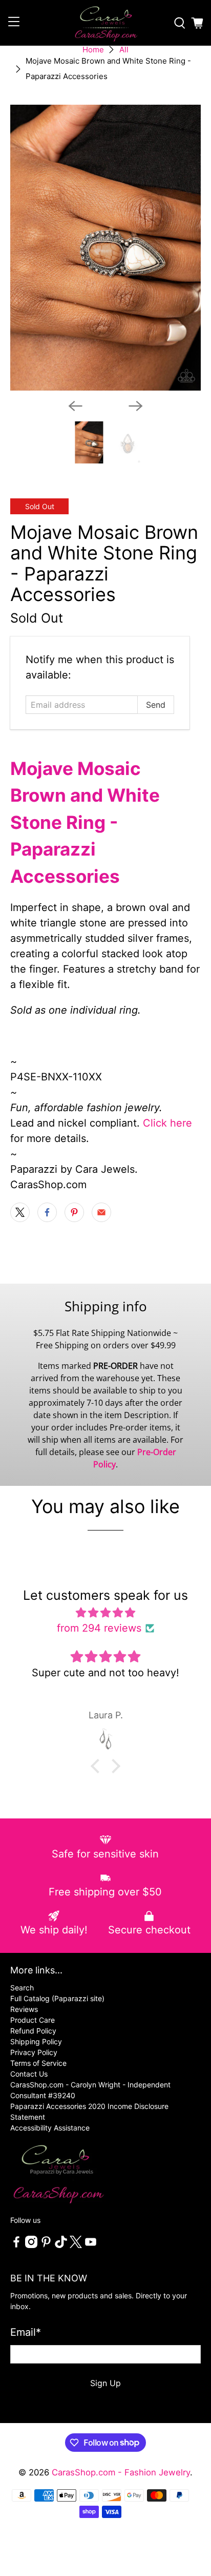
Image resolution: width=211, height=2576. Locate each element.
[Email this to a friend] (101, 1212)
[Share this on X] (20, 1212)
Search (22, 1988)
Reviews (24, 2009)
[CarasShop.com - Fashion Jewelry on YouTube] (91, 2245)
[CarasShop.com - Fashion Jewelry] (105, 23)
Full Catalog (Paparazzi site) (57, 1998)
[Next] (136, 406)
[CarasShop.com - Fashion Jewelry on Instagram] (31, 2245)
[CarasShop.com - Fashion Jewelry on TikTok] (61, 2245)
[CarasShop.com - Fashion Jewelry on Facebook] (16, 2245)
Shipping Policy (36, 2041)
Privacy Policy (34, 2052)
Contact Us (29, 2074)
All (124, 50)
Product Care (33, 2020)
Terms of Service (38, 2063)
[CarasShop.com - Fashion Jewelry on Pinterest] (46, 2245)
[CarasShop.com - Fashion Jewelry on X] (76, 2245)
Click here (167, 1123)
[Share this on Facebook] (47, 1212)
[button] (98, 1766)
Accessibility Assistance (50, 2128)
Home (93, 50)
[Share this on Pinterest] (74, 1212)
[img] (105, 1613)
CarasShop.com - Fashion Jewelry (121, 2472)
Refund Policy (33, 2031)
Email (26, 2332)
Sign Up (105, 2383)
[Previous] (75, 406)
